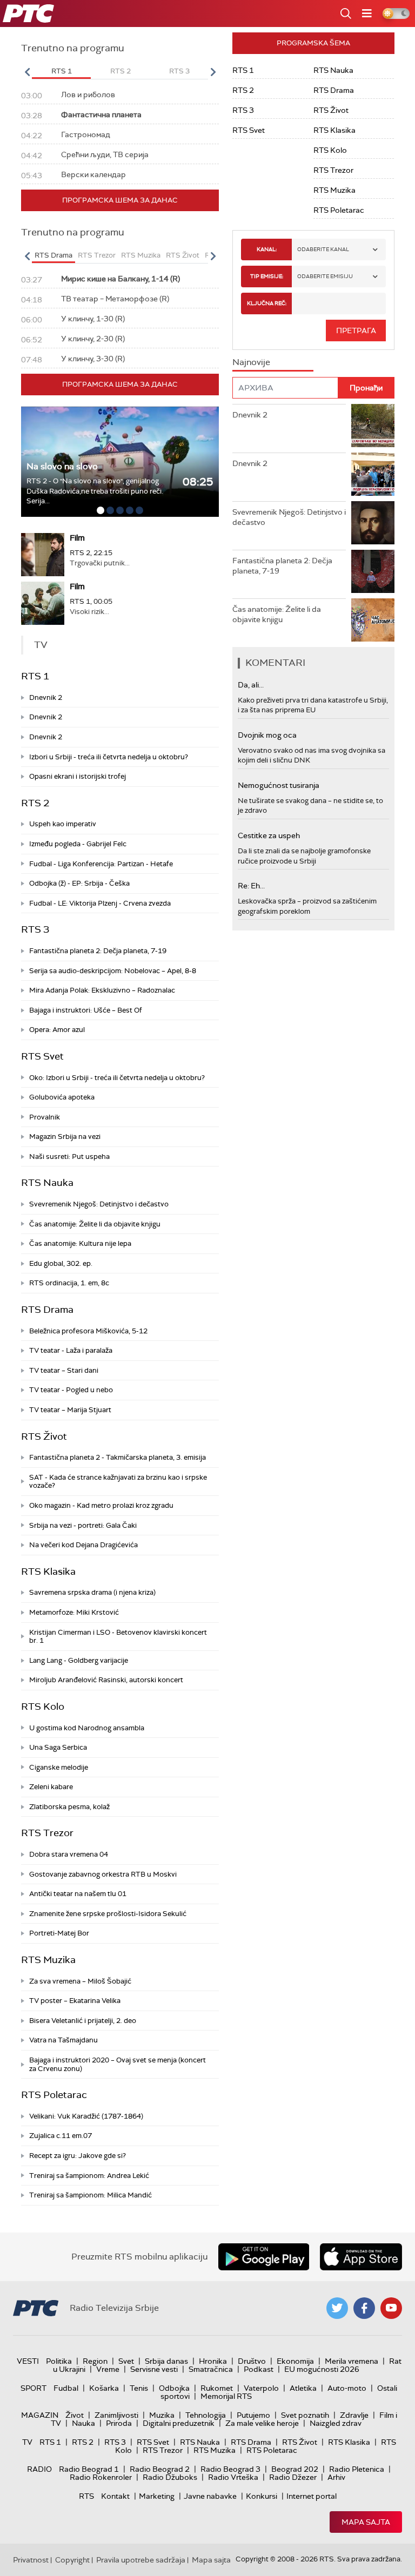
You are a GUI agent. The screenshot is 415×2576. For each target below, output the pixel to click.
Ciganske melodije (59, 1767)
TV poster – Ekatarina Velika (75, 2001)
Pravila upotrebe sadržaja (141, 2560)
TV (27, 2442)
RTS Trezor (47, 1833)
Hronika (213, 2361)
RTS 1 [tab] (62, 71)
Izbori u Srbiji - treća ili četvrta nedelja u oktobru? (109, 757)
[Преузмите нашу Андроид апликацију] (264, 2257)
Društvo (252, 2361)
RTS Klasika (48, 1572)
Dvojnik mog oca (267, 735)
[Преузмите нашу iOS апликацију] (361, 2257)
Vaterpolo (261, 2388)
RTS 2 (35, 803)
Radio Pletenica (357, 2469)
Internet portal (312, 2496)
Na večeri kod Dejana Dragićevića (83, 1545)
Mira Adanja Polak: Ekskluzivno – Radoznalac (102, 990)
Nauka (83, 2423)
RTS (86, 2496)
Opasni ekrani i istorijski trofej (78, 776)
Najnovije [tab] (251, 362)
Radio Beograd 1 (89, 2469)
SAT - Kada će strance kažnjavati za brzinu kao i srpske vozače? (118, 1482)
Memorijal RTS (226, 2396)
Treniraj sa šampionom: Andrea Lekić (89, 2176)
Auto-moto (347, 2388)
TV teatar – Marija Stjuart (70, 1410)
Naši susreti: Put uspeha (69, 1156)
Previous (27, 72)
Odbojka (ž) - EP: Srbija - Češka (79, 883)
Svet (126, 2361)
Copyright (72, 2560)
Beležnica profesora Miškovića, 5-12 (88, 1331)
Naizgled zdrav (336, 2423)
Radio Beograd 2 (160, 2469)
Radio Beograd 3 (230, 2469)
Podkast (259, 2369)
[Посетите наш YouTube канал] (391, 2308)
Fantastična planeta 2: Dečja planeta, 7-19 (98, 951)
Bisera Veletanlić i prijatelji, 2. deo (83, 2021)
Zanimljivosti (116, 2415)
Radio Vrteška (233, 2477)
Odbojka (174, 2388)
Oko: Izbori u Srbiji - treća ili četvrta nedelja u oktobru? (117, 1078)
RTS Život (44, 1437)
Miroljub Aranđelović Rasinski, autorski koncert (106, 1680)
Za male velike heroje (262, 2423)
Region (95, 2361)
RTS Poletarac (54, 2095)
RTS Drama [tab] (53, 255)
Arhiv (336, 2477)
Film (77, 538)
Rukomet (217, 2388)
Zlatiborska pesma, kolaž (69, 1807)
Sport (34, 2388)
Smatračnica (211, 2369)
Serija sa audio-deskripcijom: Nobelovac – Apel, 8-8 (113, 971)
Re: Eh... (251, 886)
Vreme (108, 2369)
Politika (59, 2361)
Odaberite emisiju (325, 276)
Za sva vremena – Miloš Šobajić (80, 1981)
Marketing (157, 2496)
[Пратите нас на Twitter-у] (337, 2308)
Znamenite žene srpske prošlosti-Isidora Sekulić (108, 1914)
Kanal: (267, 249)
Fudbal (66, 2388)
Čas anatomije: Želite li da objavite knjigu (95, 1224)
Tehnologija (206, 2415)
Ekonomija (295, 2361)
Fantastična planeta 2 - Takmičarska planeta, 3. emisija (118, 1457)
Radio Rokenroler (101, 2477)
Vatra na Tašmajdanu (63, 2040)
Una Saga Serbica (58, 1747)
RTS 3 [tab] (179, 71)
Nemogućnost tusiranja (279, 785)
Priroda (119, 2423)
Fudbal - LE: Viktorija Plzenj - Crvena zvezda (100, 903)
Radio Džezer (293, 2477)
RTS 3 (35, 929)
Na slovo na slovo (62, 466)
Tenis (139, 2388)
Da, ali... (251, 685)
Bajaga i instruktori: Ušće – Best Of (86, 1010)
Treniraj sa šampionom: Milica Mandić (91, 2195)
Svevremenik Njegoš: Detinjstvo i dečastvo (99, 1204)
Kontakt (115, 2496)
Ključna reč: (267, 303)
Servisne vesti (154, 2369)
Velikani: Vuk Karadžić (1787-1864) (86, 2116)
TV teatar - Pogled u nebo (71, 1390)
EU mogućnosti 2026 (322, 2369)
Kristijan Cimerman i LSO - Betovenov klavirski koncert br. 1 (118, 1637)
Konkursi (262, 2496)
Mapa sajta (366, 2522)
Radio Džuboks (170, 2477)
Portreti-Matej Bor (59, 1933)
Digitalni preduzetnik (179, 2423)
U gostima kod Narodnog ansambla (87, 1728)
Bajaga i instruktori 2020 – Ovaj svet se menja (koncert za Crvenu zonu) (118, 2064)
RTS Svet (42, 1056)
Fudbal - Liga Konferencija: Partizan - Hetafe (101, 864)
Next (213, 72)
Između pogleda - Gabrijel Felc (78, 844)
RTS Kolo (43, 1707)
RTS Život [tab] (183, 255)
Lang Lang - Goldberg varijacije (79, 1660)
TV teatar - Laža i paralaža (71, 1350)
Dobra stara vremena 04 (69, 1854)
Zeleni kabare (51, 1787)
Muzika (162, 2415)
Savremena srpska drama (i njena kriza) (92, 1592)
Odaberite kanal (323, 249)
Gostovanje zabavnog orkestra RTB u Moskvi (103, 1874)
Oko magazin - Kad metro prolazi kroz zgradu (101, 1505)
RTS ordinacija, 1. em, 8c (69, 1283)
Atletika (303, 2388)
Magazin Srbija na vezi (65, 1137)
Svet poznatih (305, 2415)
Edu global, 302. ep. (61, 1263)
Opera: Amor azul (57, 1030)
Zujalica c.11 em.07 (61, 2136)
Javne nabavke (210, 2496)
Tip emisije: (267, 276)
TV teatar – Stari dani (64, 1370)
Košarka (104, 2388)
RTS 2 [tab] (121, 71)
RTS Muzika (48, 1960)
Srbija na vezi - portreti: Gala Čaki (83, 1525)
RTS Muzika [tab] (141, 255)
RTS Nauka (47, 1183)
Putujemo (253, 2415)
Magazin (40, 2415)
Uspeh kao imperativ (63, 824)
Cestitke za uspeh (269, 835)
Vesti (28, 2361)
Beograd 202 (295, 2469)
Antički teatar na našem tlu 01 (78, 1894)
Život (75, 2415)
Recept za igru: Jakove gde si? (78, 2156)
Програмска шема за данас (120, 200)
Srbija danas (166, 2361)
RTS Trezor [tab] (97, 255)
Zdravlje (354, 2415)
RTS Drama (47, 1310)
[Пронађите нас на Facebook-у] (364, 2308)
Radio (39, 2469)
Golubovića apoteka (62, 1097)
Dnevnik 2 (46, 697)
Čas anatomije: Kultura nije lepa (80, 1243)
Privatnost (31, 2560)
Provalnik (45, 1117)
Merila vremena (352, 2361)
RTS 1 (35, 676)
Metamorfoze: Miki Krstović (74, 1612)
